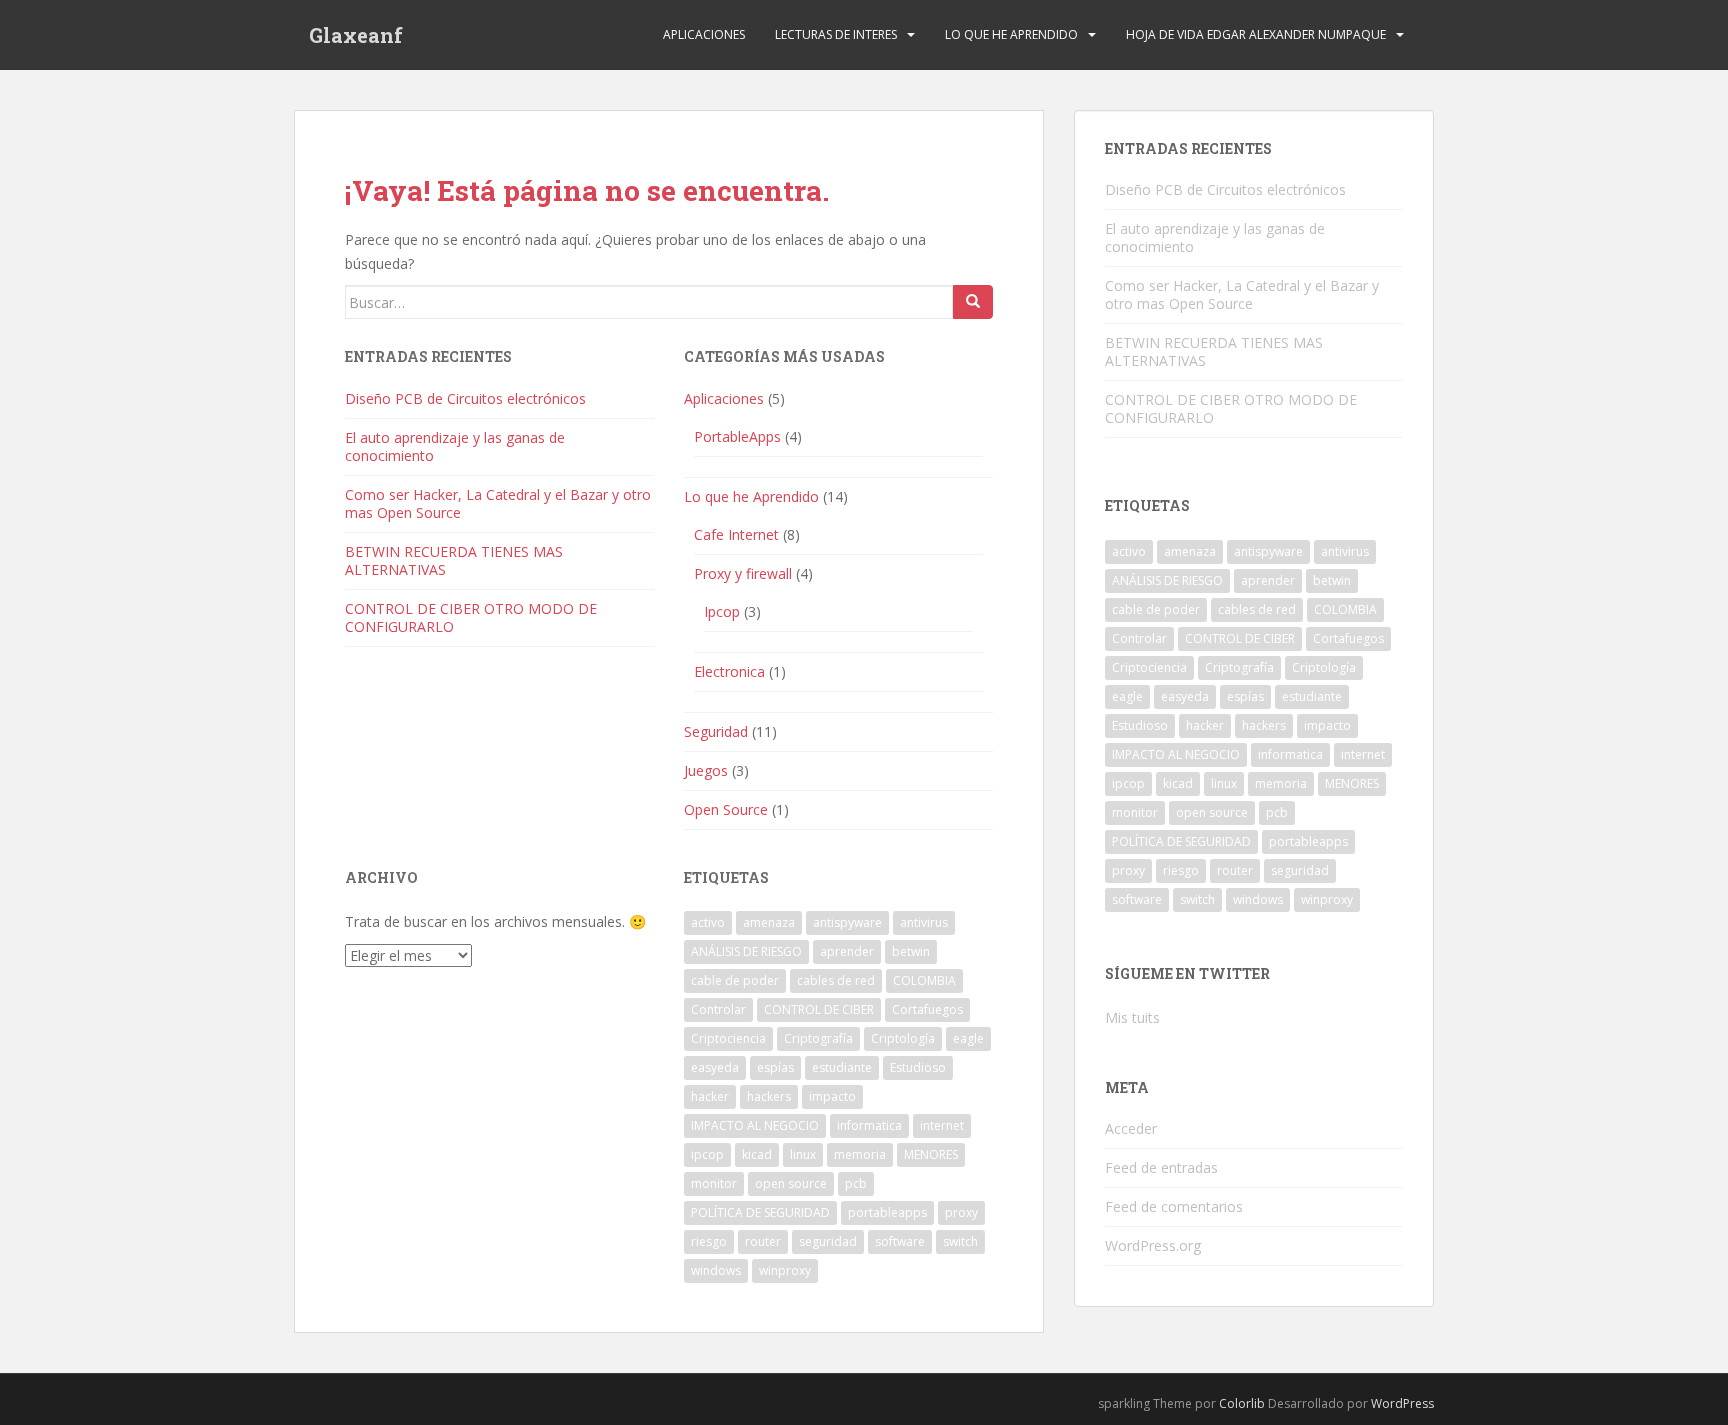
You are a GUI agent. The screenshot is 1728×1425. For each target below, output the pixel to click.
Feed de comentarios (1174, 1206)
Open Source (726, 809)
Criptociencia (728, 1038)
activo (708, 922)
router (763, 1241)
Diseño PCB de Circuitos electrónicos (465, 398)
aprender (847, 951)
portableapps (887, 1212)
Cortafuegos (927, 1009)
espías (775, 1067)
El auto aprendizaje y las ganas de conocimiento (455, 446)
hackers (769, 1096)
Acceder (1131, 1128)
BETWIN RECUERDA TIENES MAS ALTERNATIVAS (454, 560)
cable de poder (735, 980)
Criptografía (818, 1038)
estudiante (842, 1067)
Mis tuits (1132, 1017)
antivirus (924, 922)
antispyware (847, 922)
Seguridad (716, 731)
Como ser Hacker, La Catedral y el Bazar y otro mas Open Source (498, 503)
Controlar (718, 1009)
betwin (911, 951)
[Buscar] (973, 302)
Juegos (706, 770)
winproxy (785, 1270)
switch (960, 1241)
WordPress (1402, 1403)
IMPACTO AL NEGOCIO (755, 1125)
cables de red (836, 980)
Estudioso (918, 1067)
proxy (961, 1212)
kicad (757, 1154)
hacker (710, 1096)
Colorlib (1242, 1403)
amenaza (769, 922)
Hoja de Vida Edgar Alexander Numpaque (1256, 34)
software (900, 1241)
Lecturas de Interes (836, 34)
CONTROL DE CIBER (819, 1009)
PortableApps (737, 436)
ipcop (707, 1154)
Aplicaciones (704, 34)
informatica (869, 1125)
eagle (968, 1038)
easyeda (715, 1067)
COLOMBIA (924, 980)
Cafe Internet (736, 534)
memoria (860, 1154)
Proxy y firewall (743, 573)
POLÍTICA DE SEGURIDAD (760, 1212)
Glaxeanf (356, 35)
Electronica (729, 671)
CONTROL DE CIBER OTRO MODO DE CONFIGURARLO (471, 617)
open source (791, 1183)
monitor (714, 1183)
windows (716, 1270)
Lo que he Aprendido (1011, 34)
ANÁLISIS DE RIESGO (746, 951)
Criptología (903, 1038)
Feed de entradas (1161, 1167)
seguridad (828, 1241)
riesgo (709, 1241)
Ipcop (722, 611)
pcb (856, 1183)
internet (942, 1125)
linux (803, 1154)
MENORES (931, 1154)
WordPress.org (1153, 1245)
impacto (832, 1096)
